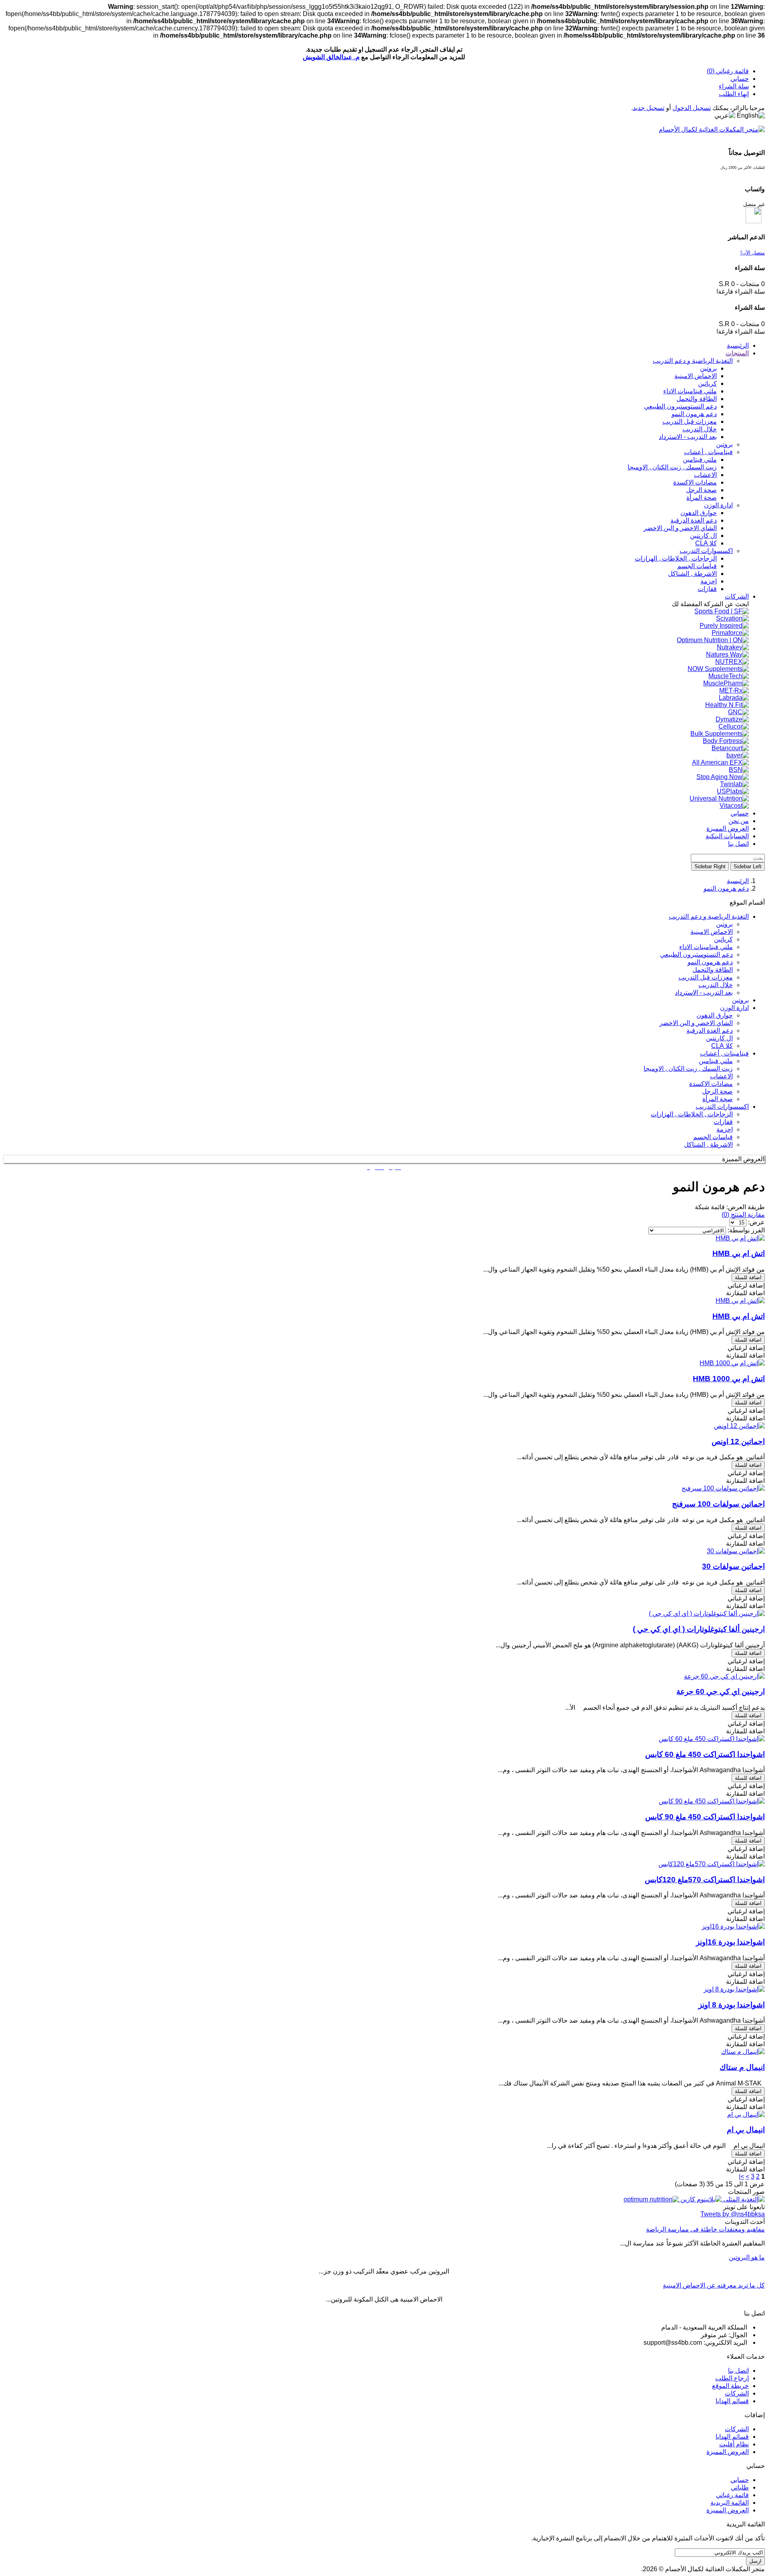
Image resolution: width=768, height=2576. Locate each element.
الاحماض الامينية (712, 932)
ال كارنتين (719, 1038)
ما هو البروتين (747, 2257)
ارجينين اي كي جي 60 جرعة (721, 1692)
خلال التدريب (716, 985)
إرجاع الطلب (732, 2378)
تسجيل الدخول (692, 108)
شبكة (702, 1207)
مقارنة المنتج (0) (743, 1215)
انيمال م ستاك (742, 2067)
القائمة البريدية (730, 2503)
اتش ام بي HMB (739, 1253)
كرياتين (723, 939)
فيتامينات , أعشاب (724, 1053)
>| (741, 2176)
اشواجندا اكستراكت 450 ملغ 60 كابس (705, 1754)
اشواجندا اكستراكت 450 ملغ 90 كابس (705, 1817)
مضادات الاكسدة (711, 1084)
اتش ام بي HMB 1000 (729, 1379)
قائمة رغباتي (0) (728, 71)
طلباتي (740, 2487)
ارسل (755, 2561)
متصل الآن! (753, 253)
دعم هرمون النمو (726, 888)
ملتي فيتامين (716, 1061)
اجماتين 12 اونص (738, 1441)
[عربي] (725, 115)
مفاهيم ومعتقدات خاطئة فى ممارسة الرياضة (705, 2229)
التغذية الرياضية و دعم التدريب (709, 916)
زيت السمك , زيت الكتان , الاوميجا (688, 1069)
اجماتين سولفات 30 (733, 1566)
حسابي (740, 79)
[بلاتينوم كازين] (700, 2199)
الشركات (737, 2393)
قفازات (723, 1122)
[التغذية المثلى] (743, 2199)
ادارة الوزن (734, 1008)
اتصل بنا (738, 2371)
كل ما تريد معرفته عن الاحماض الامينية (714, 2285)
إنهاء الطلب (734, 94)
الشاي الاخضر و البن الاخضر (696, 1023)
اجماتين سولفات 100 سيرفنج (718, 1504)
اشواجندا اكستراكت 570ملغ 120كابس (705, 1880)
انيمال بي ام (746, 2130)
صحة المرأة (718, 1099)
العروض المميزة (728, 2452)
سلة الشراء (734, 86)
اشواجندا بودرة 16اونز (730, 1942)
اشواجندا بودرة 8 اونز (732, 2005)
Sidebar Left (748, 866)
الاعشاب (721, 1076)
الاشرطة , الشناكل (708, 1145)
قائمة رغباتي (732, 2495)
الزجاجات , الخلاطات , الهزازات (692, 1114)
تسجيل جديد (649, 108)
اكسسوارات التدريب (722, 1107)
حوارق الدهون (715, 1015)
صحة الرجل (717, 1091)
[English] (751, 116)
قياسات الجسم (713, 1137)
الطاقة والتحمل (713, 970)
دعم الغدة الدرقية (710, 1031)
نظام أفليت (734, 2444)
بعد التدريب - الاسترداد (704, 993)
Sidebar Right (710, 866)
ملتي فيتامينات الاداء (706, 947)
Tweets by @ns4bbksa (733, 2214)
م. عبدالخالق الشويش (331, 57)
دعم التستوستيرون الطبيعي (696, 954)
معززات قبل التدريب (706, 977)
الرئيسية (738, 881)
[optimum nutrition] (651, 2199)
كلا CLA (722, 1046)
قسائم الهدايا (732, 2401)
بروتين (724, 924)
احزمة (725, 1129)
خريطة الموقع (730, 2386)
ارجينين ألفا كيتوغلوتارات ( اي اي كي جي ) (699, 1629)
